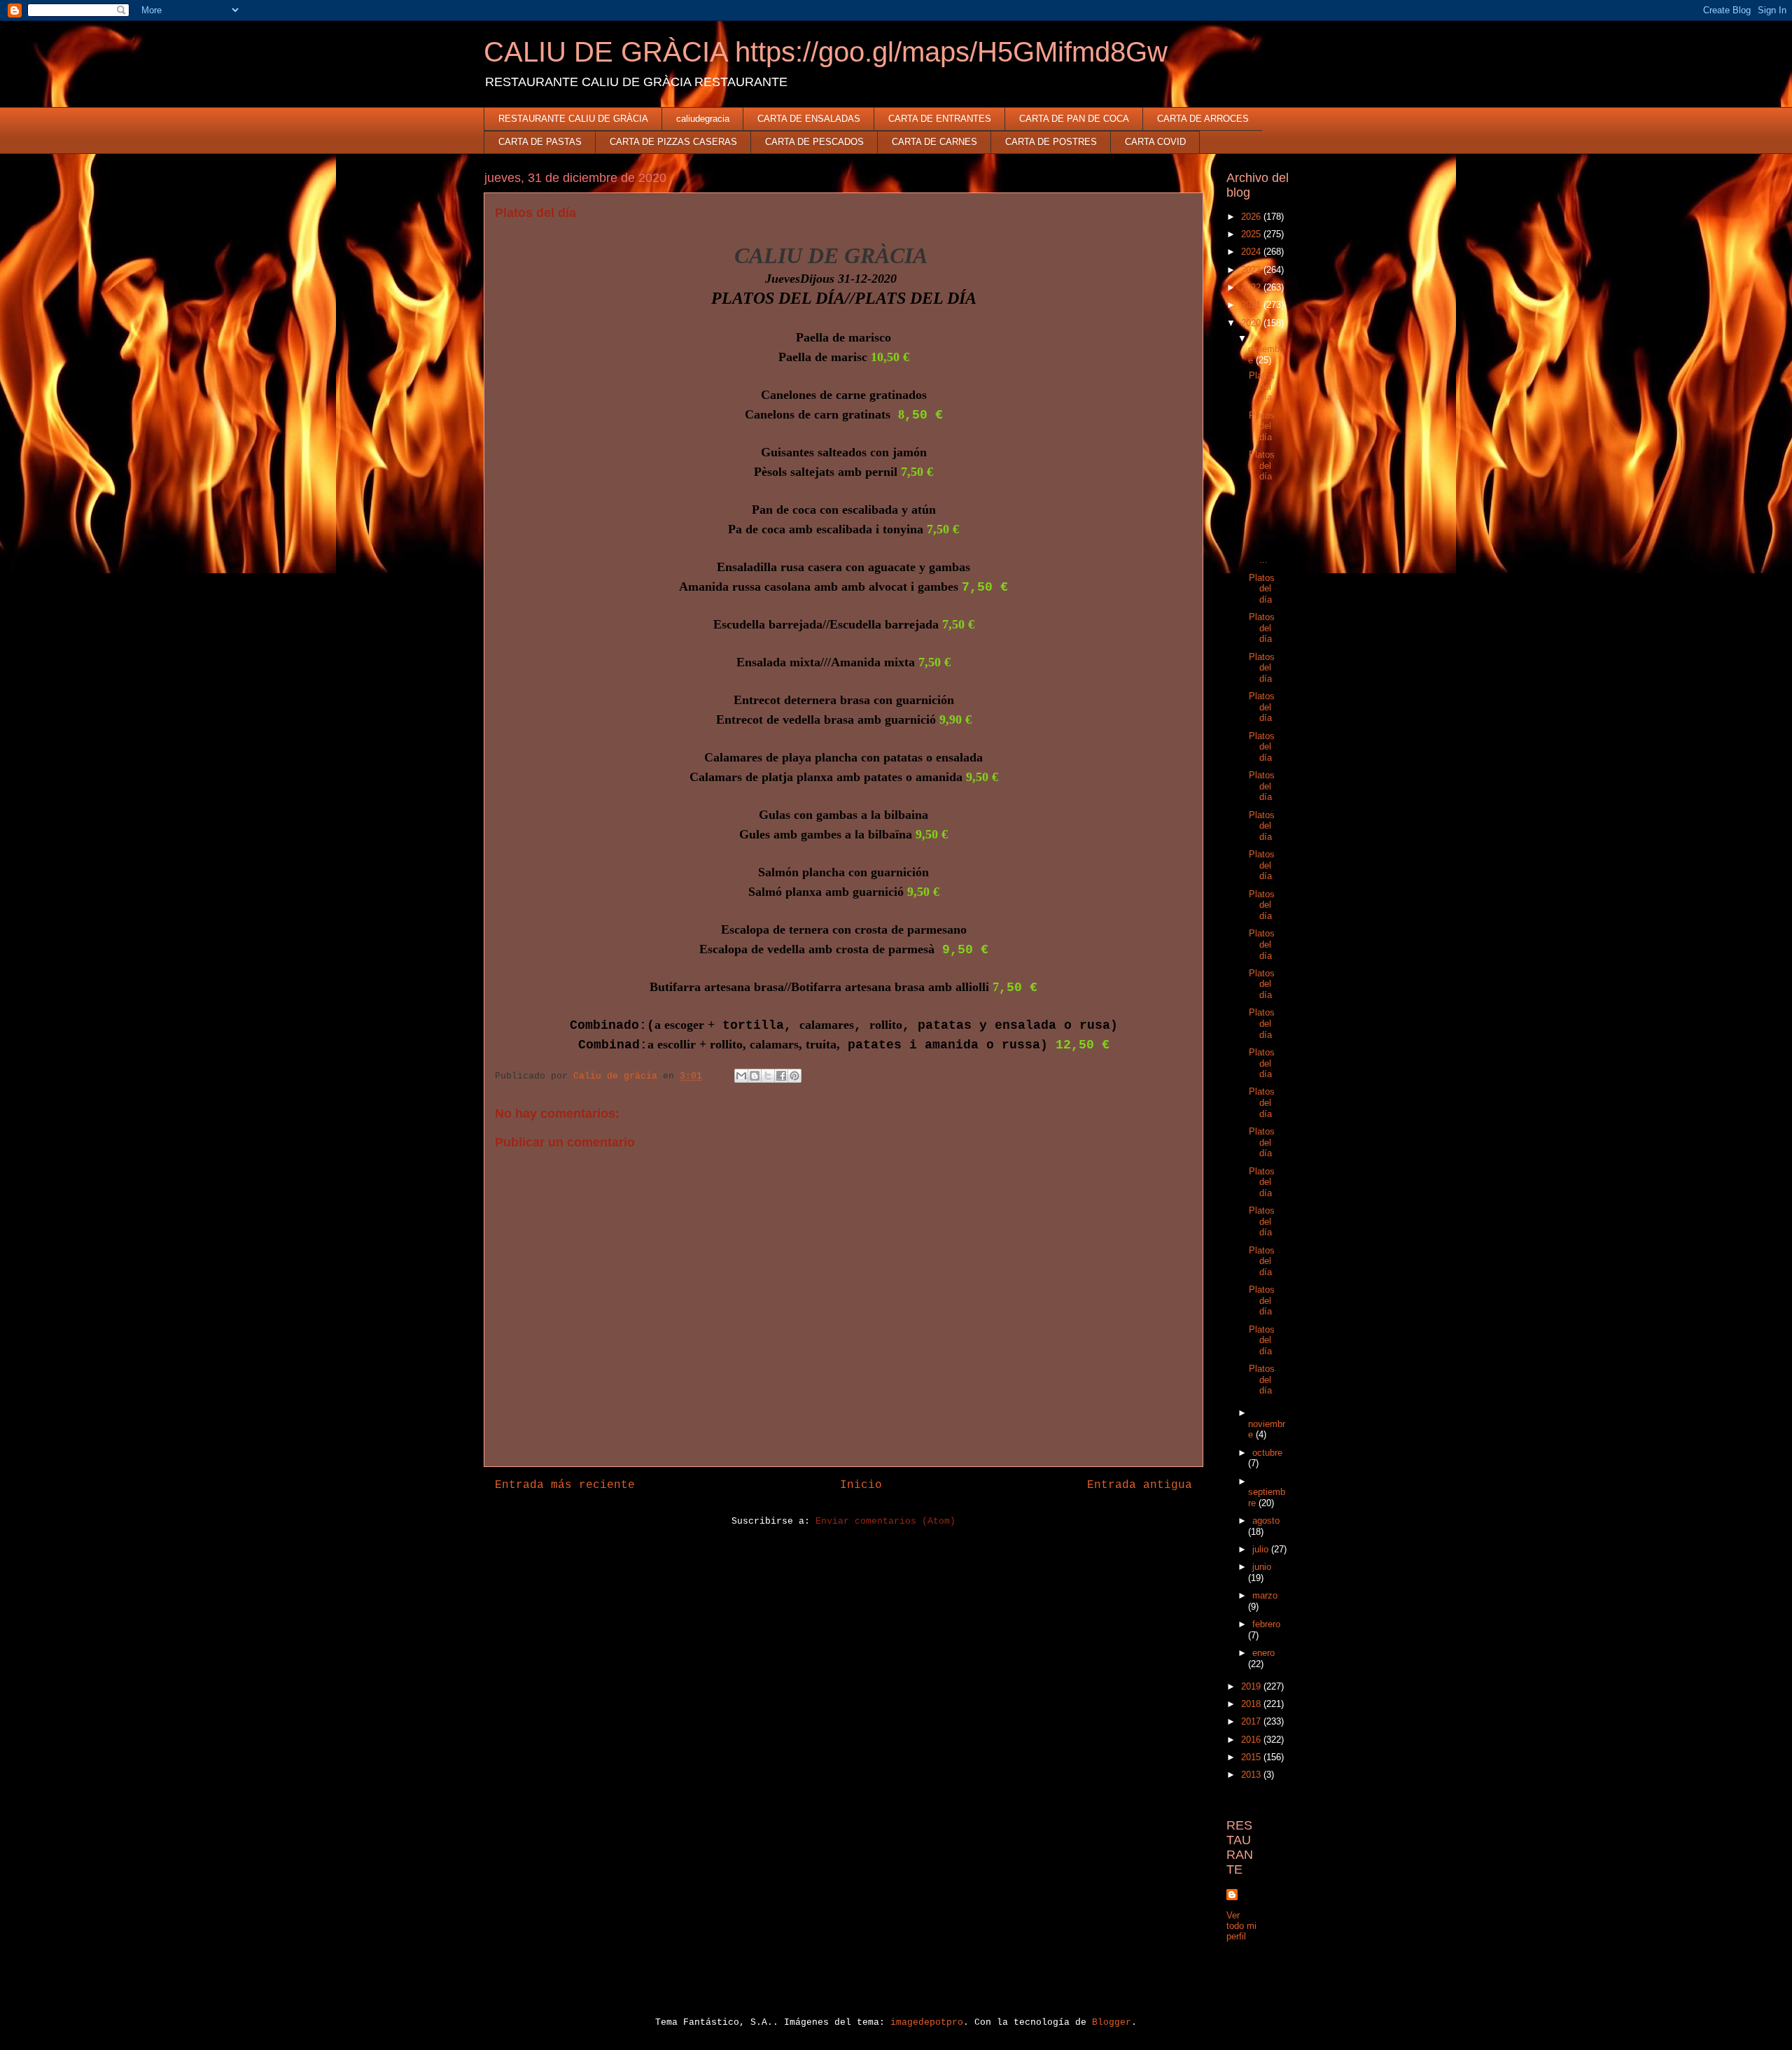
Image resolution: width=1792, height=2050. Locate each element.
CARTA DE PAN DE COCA (1074, 119)
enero (1263, 1653)
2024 (1252, 252)
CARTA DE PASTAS (540, 142)
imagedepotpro (927, 2022)
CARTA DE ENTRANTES (940, 119)
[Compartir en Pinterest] (794, 1076)
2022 (1252, 287)
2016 (1252, 1740)
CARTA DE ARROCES (1203, 119)
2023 (1252, 270)
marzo (1265, 1595)
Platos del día (1262, 386)
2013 (1252, 1775)
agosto (1266, 1521)
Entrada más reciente (565, 1485)
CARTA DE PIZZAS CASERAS (673, 142)
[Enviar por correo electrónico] (741, 1076)
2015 (1252, 1757)
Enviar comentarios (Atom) (885, 1521)
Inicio (861, 1485)
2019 (1252, 1686)
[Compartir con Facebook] (781, 1076)
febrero (1266, 1624)
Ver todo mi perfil (1241, 1926)
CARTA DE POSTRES (1051, 142)
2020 (1252, 323)
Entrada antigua (1140, 1485)
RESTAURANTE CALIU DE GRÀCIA (573, 119)
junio (1262, 1567)
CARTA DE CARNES (934, 142)
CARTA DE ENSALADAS (809, 119)
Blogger (1112, 2022)
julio (1262, 1549)
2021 (1252, 305)
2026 (1252, 217)
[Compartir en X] (768, 1076)
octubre (1267, 1453)
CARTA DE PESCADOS (814, 142)
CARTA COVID (1155, 142)
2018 (1252, 1704)
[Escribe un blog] (755, 1076)
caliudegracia (703, 119)
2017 (1252, 1721)
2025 (1252, 234)
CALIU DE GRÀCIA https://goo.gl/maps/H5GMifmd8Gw (826, 52)
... (1261, 527)
